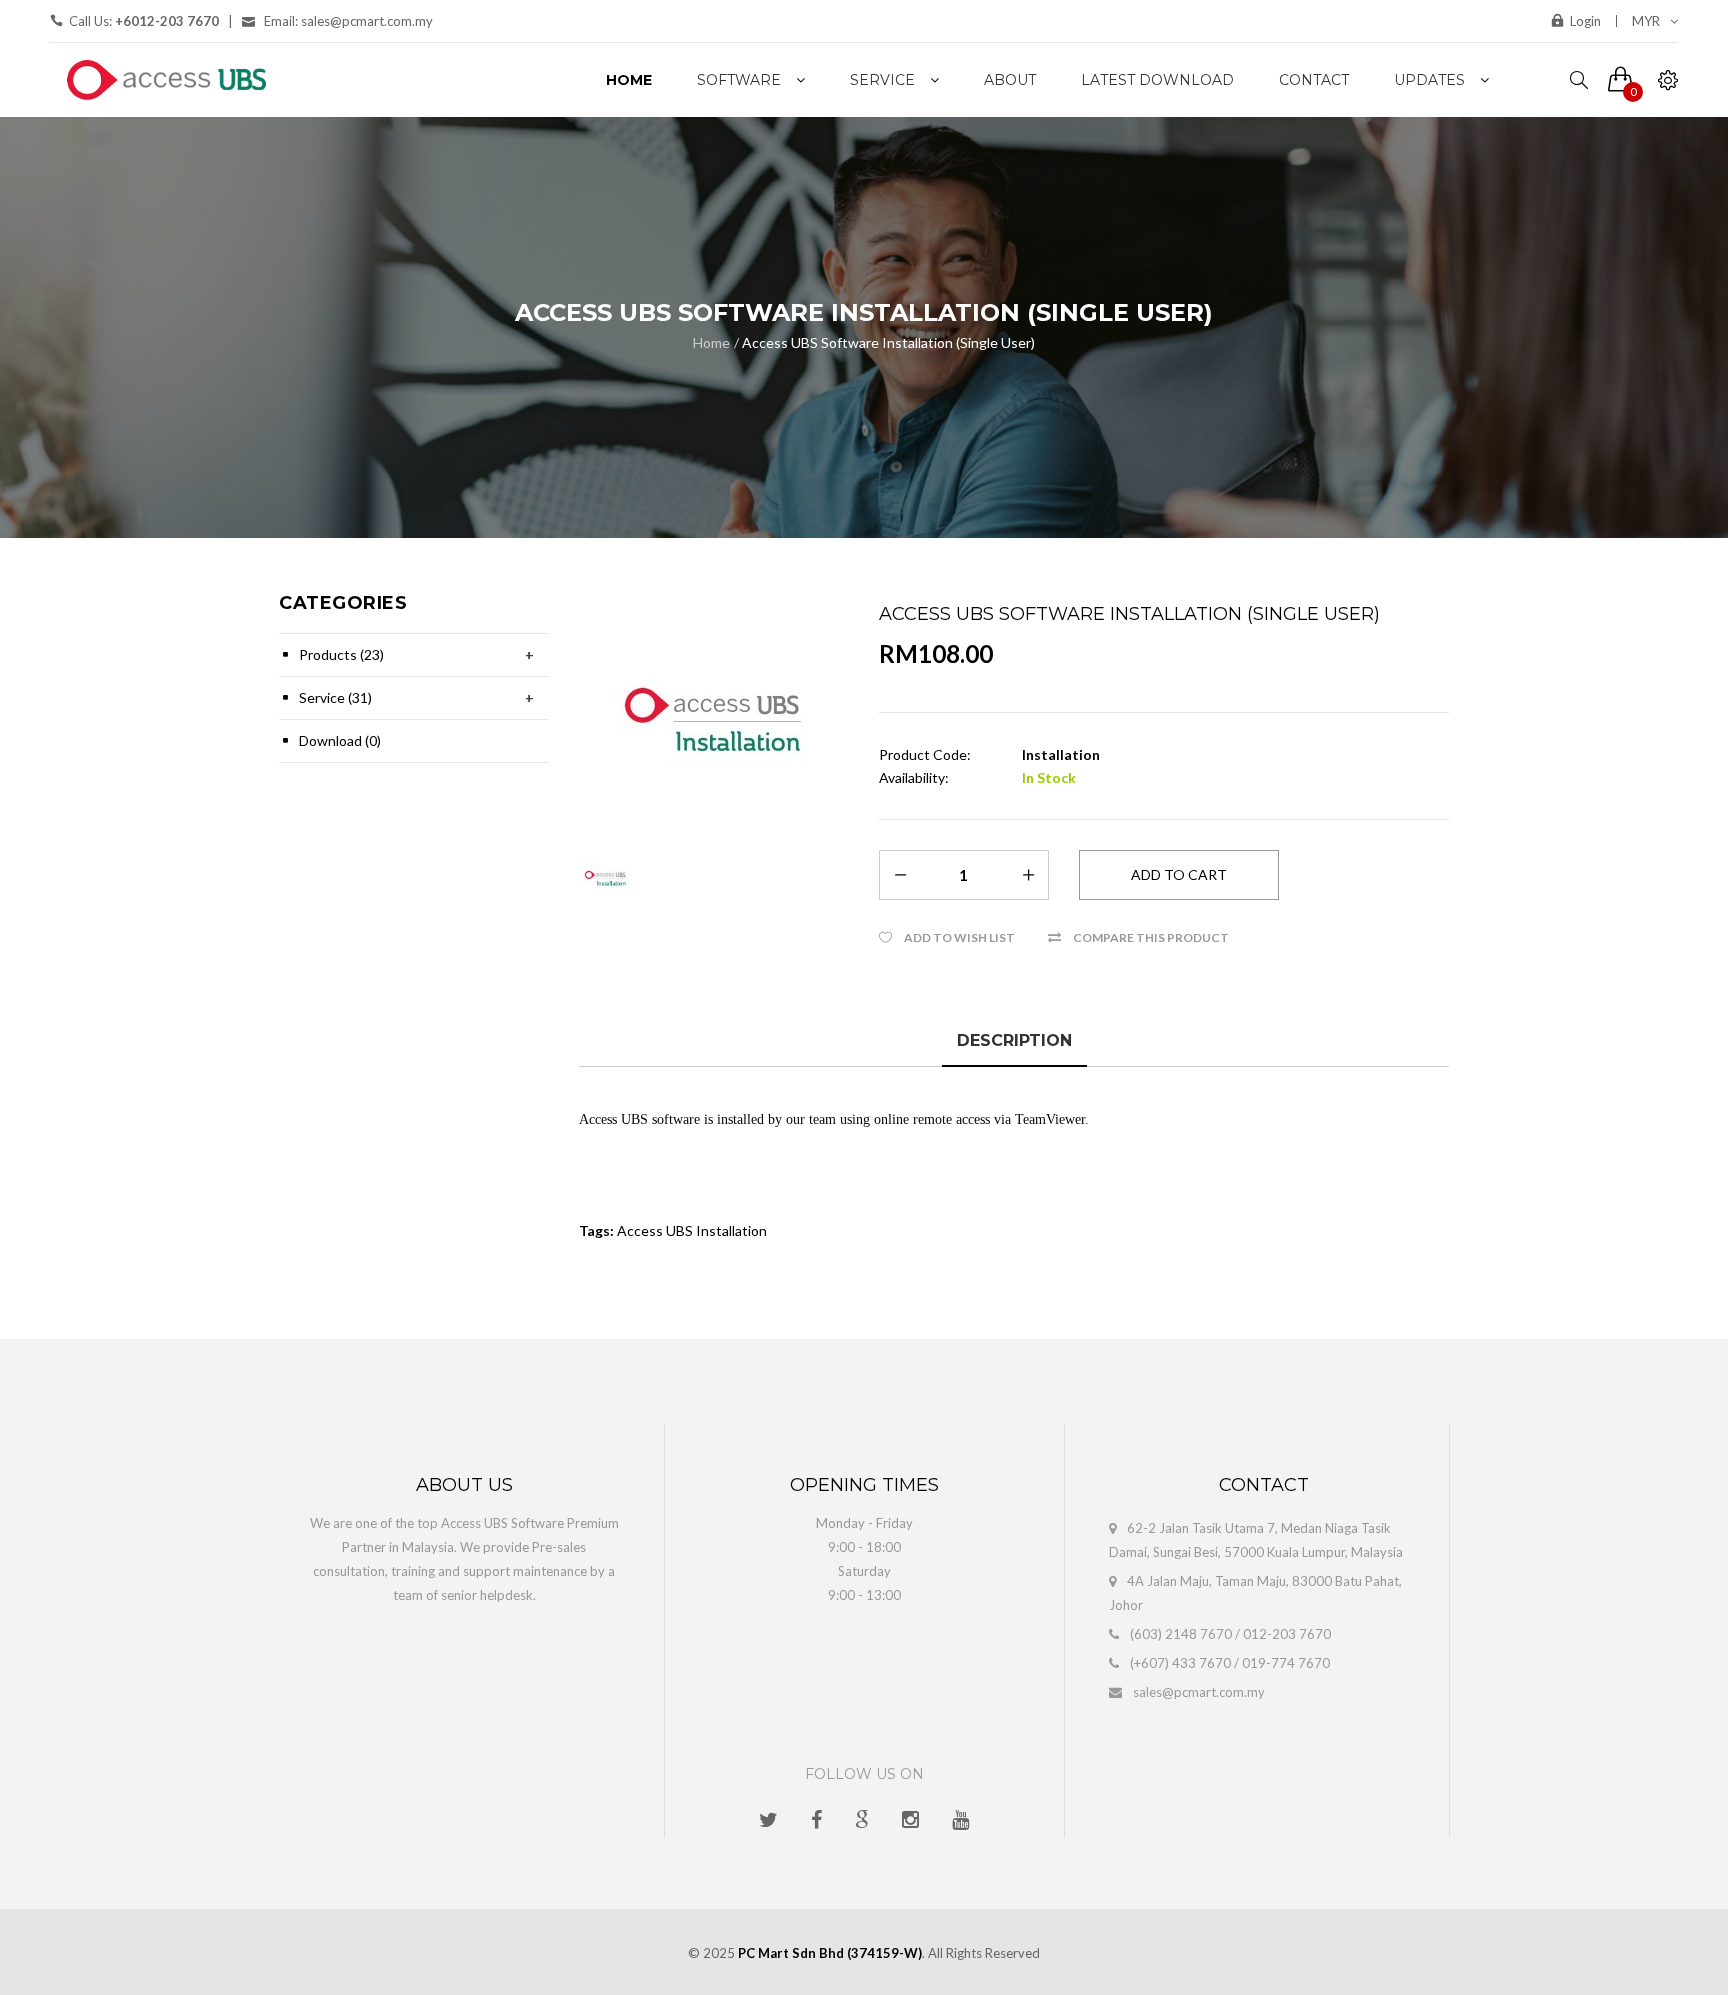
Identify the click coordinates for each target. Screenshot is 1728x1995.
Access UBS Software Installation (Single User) (888, 342)
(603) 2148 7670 (1181, 1634)
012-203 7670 (1287, 1634)
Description (1014, 1040)
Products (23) (341, 654)
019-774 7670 (1286, 1663)
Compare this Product (1151, 937)
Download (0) (340, 740)
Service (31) (335, 697)
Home (711, 342)
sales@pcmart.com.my (1199, 1692)
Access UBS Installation (692, 1230)
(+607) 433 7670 (1180, 1663)
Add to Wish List (959, 937)
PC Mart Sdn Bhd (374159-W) (830, 1953)
